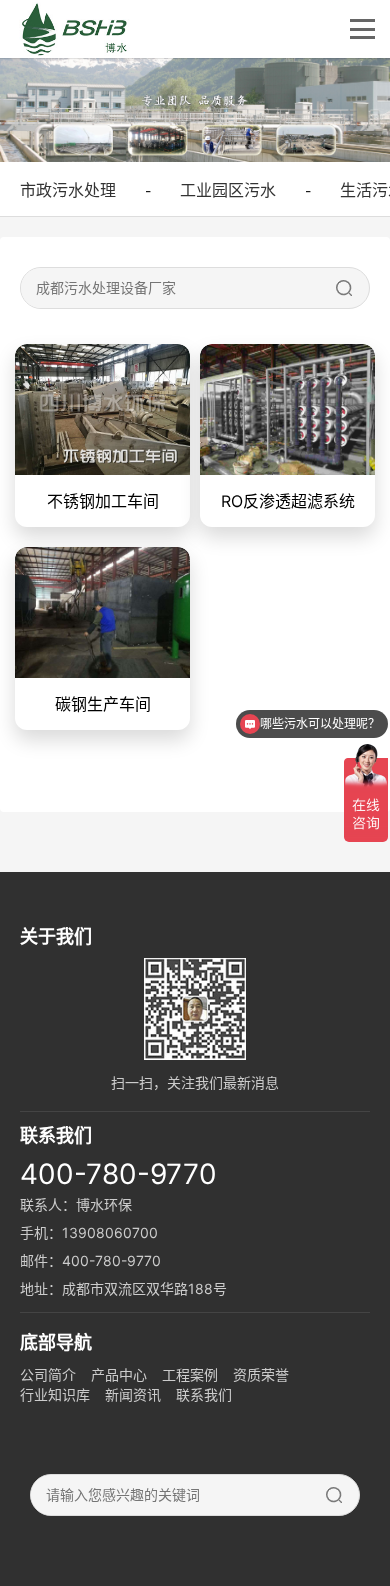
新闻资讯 (133, 1394)
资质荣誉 (261, 1374)
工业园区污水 (228, 190)
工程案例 (190, 1374)
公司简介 (48, 1374)
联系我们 (204, 1394)
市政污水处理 (68, 190)
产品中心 (119, 1374)
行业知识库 (55, 1394)
